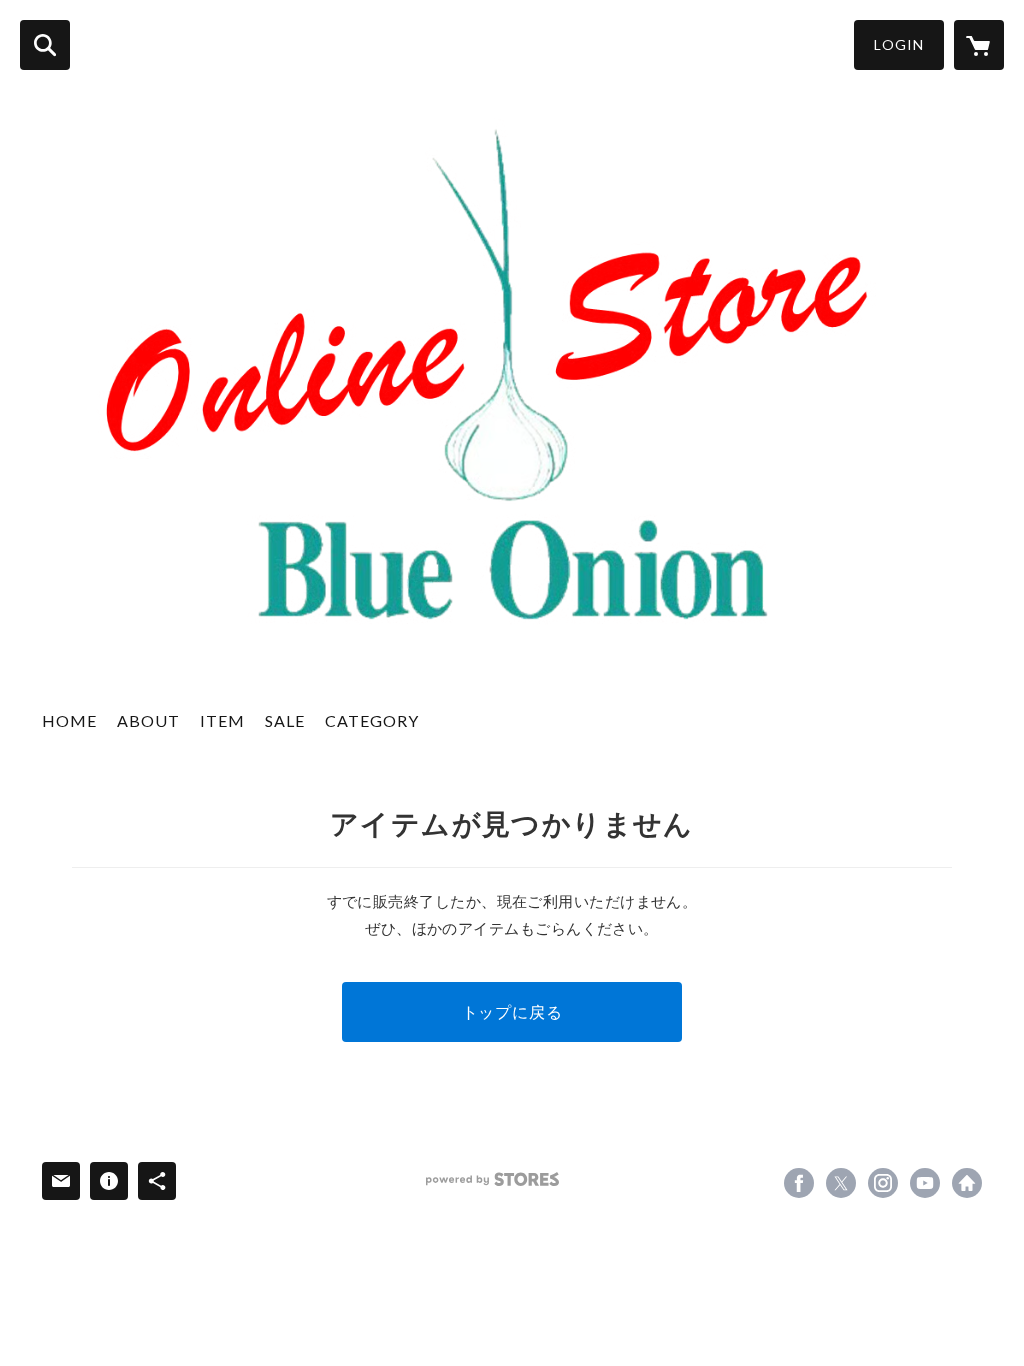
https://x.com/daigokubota (841, 1183)
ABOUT (148, 720)
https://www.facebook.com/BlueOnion (799, 1183)
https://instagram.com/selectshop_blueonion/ (883, 1183)
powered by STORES (492, 1179)
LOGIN (899, 44)
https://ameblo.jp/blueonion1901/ (967, 1183)
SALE (285, 720)
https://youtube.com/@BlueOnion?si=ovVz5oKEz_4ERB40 (925, 1183)
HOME (69, 720)
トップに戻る (512, 1011)
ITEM (222, 720)
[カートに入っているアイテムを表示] (979, 45)
